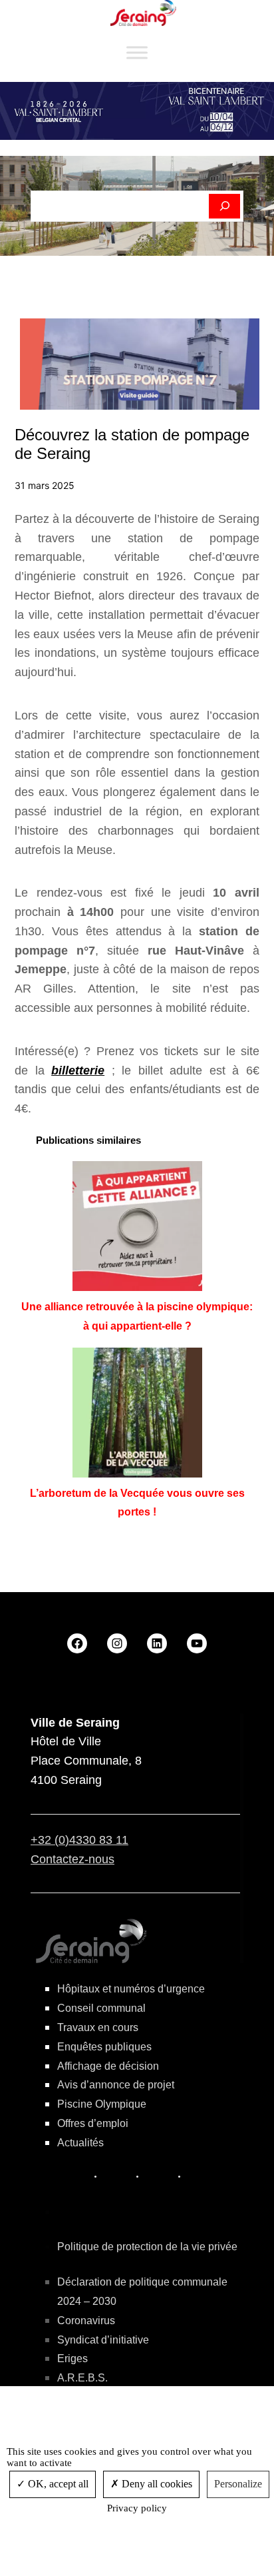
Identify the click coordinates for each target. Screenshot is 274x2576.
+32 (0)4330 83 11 (79, 1840)
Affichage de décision (108, 2066)
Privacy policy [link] (137, 2508)
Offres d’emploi (93, 2123)
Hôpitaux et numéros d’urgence (131, 1989)
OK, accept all (57, 2484)
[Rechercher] (224, 207)
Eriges (72, 2359)
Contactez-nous (72, 1859)
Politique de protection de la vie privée (147, 2247)
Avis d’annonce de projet (116, 2085)
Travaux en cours (98, 2027)
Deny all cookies (156, 2484)
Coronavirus (86, 2321)
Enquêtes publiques (104, 2047)
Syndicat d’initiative (103, 2340)
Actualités (80, 2143)
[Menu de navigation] (137, 53)
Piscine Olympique (102, 2104)
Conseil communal (101, 2008)
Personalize (238, 2484)
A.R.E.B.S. (82, 2378)
